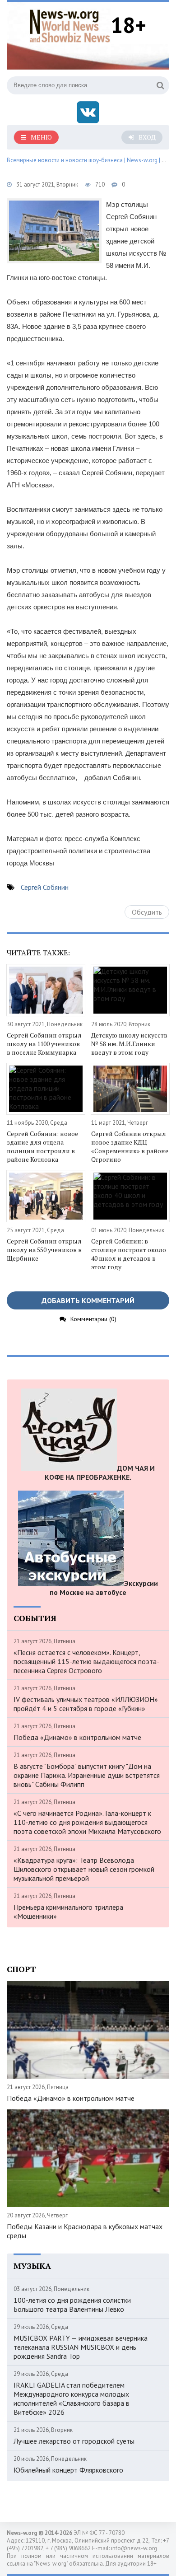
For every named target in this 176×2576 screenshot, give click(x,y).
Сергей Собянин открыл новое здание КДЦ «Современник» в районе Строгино (130, 1146)
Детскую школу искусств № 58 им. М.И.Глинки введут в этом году (129, 1044)
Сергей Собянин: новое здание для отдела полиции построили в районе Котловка (42, 1146)
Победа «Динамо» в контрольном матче (77, 1737)
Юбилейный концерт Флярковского (68, 2470)
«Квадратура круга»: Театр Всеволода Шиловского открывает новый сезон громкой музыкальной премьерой (84, 1869)
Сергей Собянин (45, 887)
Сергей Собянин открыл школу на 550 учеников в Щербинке (44, 1250)
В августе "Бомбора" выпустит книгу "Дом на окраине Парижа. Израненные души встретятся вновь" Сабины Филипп (87, 1775)
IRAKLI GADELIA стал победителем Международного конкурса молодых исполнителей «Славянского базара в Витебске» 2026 (72, 2398)
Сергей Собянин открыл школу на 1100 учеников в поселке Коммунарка (44, 1044)
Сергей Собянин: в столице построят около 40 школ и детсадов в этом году (129, 1254)
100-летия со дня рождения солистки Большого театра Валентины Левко (72, 2305)
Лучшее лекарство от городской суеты (74, 2441)
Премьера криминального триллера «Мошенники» (68, 1912)
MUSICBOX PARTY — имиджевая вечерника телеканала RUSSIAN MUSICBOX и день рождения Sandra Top (81, 2347)
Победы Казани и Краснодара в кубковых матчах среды (85, 2231)
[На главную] (70, 25)
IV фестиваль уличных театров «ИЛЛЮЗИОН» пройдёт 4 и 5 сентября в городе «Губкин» (86, 1704)
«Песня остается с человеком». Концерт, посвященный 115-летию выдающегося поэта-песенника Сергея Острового (86, 1661)
